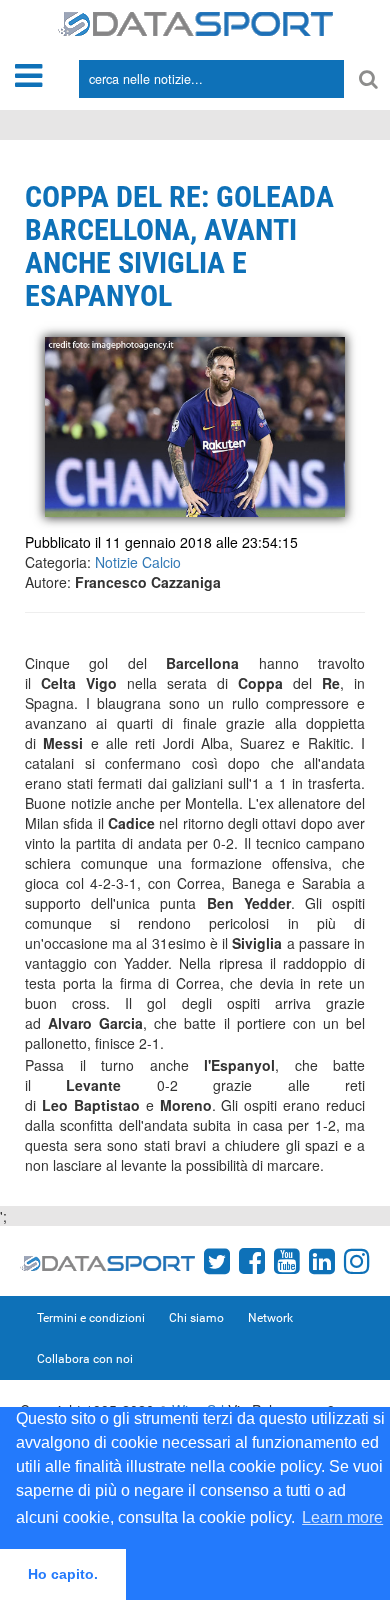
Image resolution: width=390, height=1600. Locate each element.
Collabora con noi (85, 1359)
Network (270, 1318)
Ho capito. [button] (63, 1574)
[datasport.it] (195, 22)
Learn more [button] (342, 1517)
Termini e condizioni (91, 1318)
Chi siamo (196, 1318)
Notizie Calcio (138, 562)
